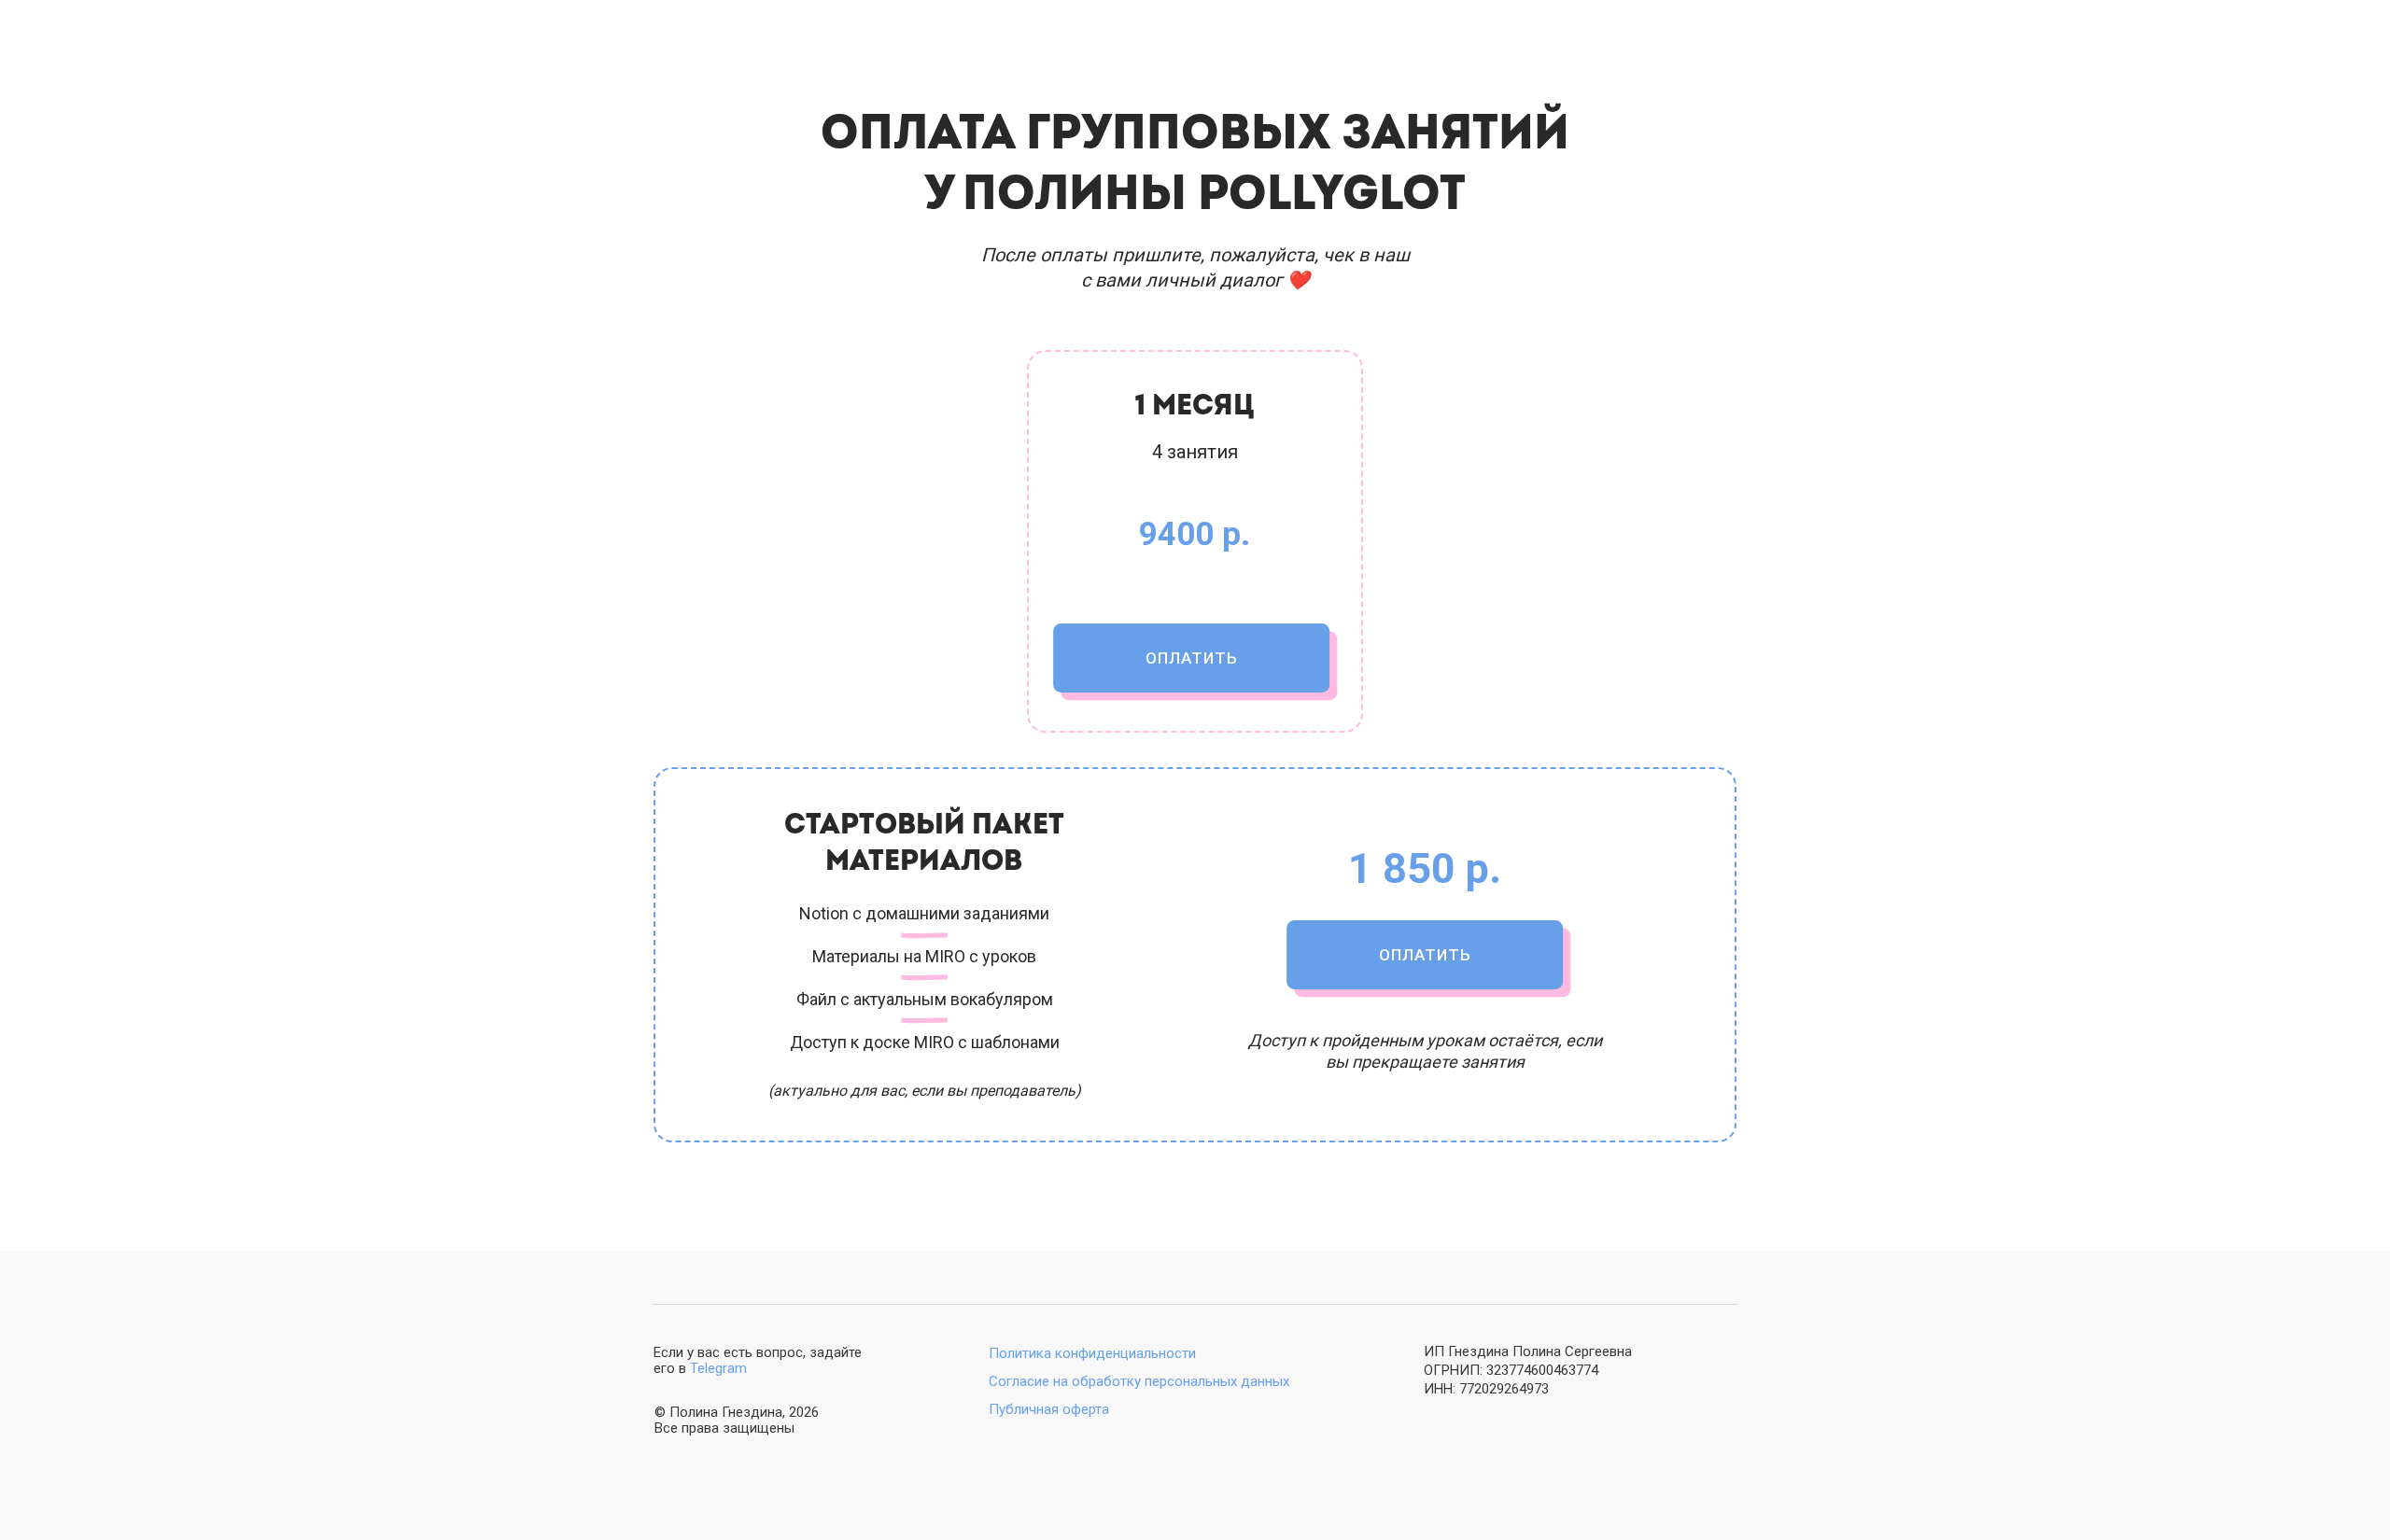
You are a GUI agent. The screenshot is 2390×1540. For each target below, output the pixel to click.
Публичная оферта (1049, 1409)
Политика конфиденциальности (1092, 1353)
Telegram (718, 1368)
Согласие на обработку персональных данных (1139, 1381)
